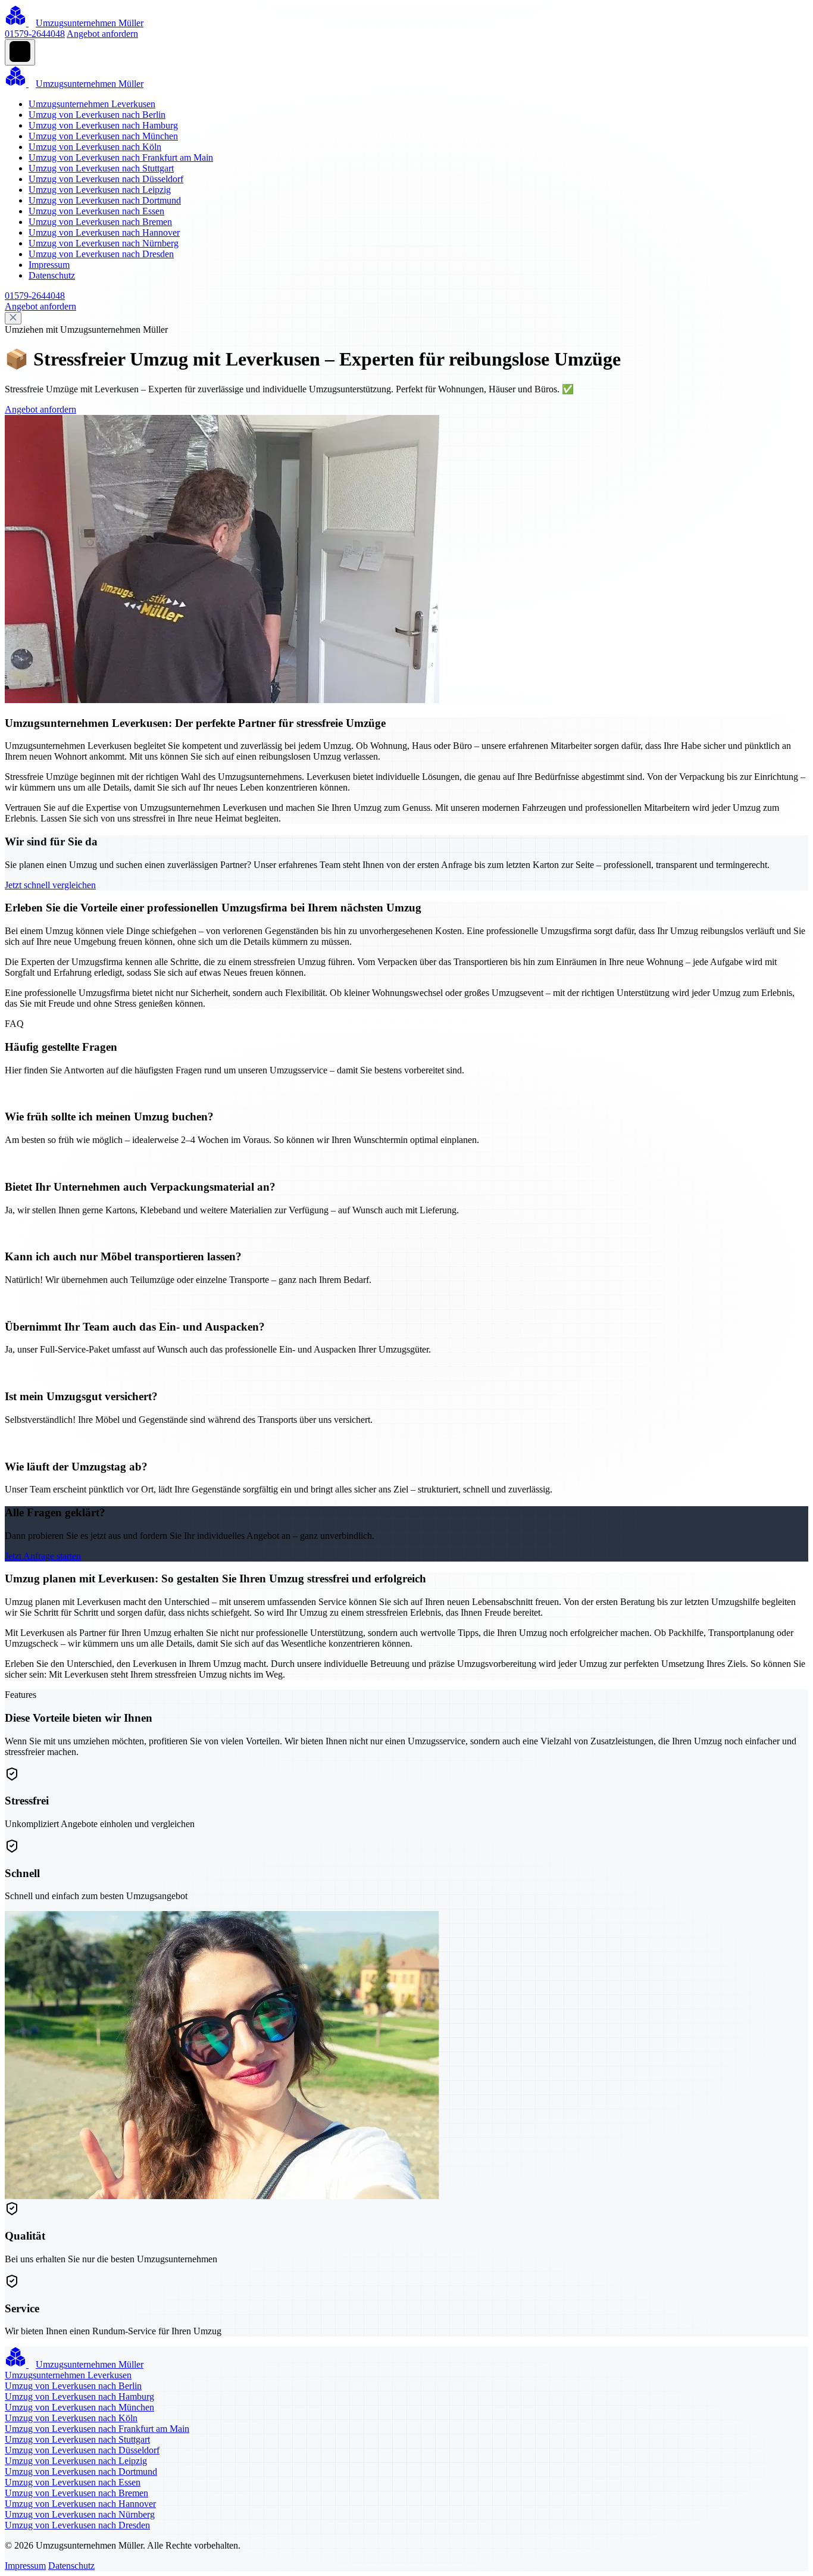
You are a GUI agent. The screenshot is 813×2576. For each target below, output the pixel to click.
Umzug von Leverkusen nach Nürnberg (104, 243)
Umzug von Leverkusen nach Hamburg (103, 125)
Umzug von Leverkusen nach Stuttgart (101, 168)
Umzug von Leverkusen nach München (103, 136)
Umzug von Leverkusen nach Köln (95, 147)
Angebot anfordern (102, 34)
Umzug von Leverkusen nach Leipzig (100, 190)
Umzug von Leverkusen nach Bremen (100, 222)
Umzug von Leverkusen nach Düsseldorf (106, 179)
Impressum (49, 265)
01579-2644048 (35, 34)
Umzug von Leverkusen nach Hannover (104, 232)
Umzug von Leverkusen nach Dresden (101, 254)
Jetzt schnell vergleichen (50, 885)
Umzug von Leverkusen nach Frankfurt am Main (121, 157)
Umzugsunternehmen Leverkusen (92, 104)
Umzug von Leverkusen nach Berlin (97, 115)
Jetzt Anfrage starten (43, 1556)
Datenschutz (52, 275)
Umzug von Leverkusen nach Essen (96, 211)
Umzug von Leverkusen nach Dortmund (105, 200)
